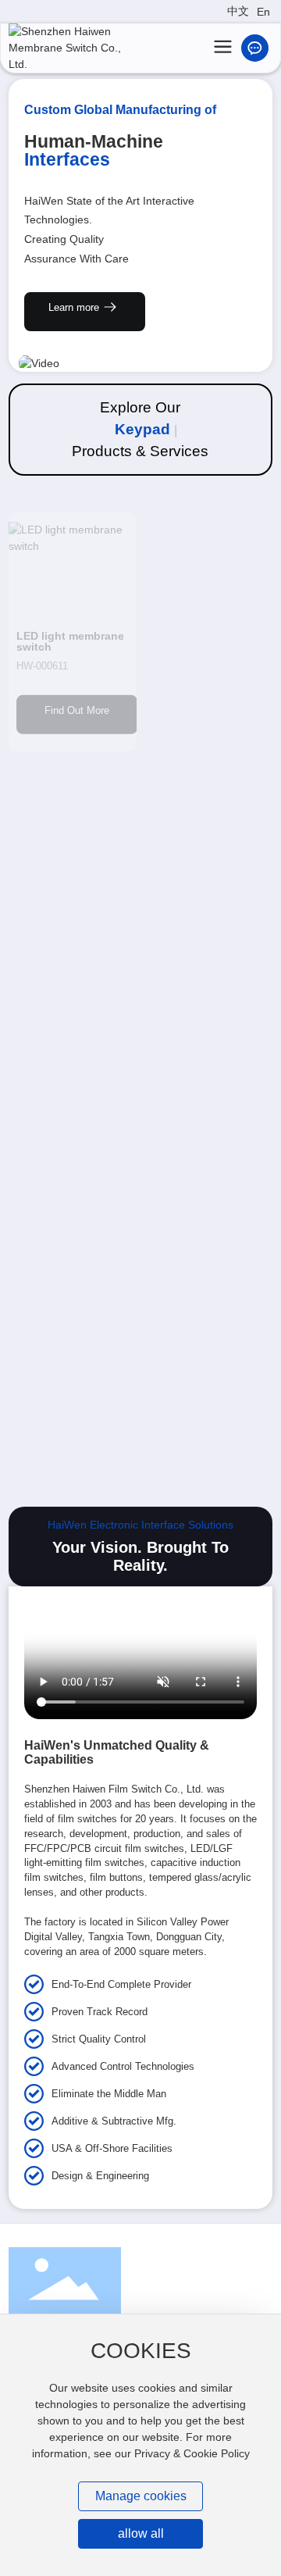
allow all (141, 2533)
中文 (238, 11)
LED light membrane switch (70, 626)
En (263, 12)
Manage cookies (141, 2496)
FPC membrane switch (192, 897)
